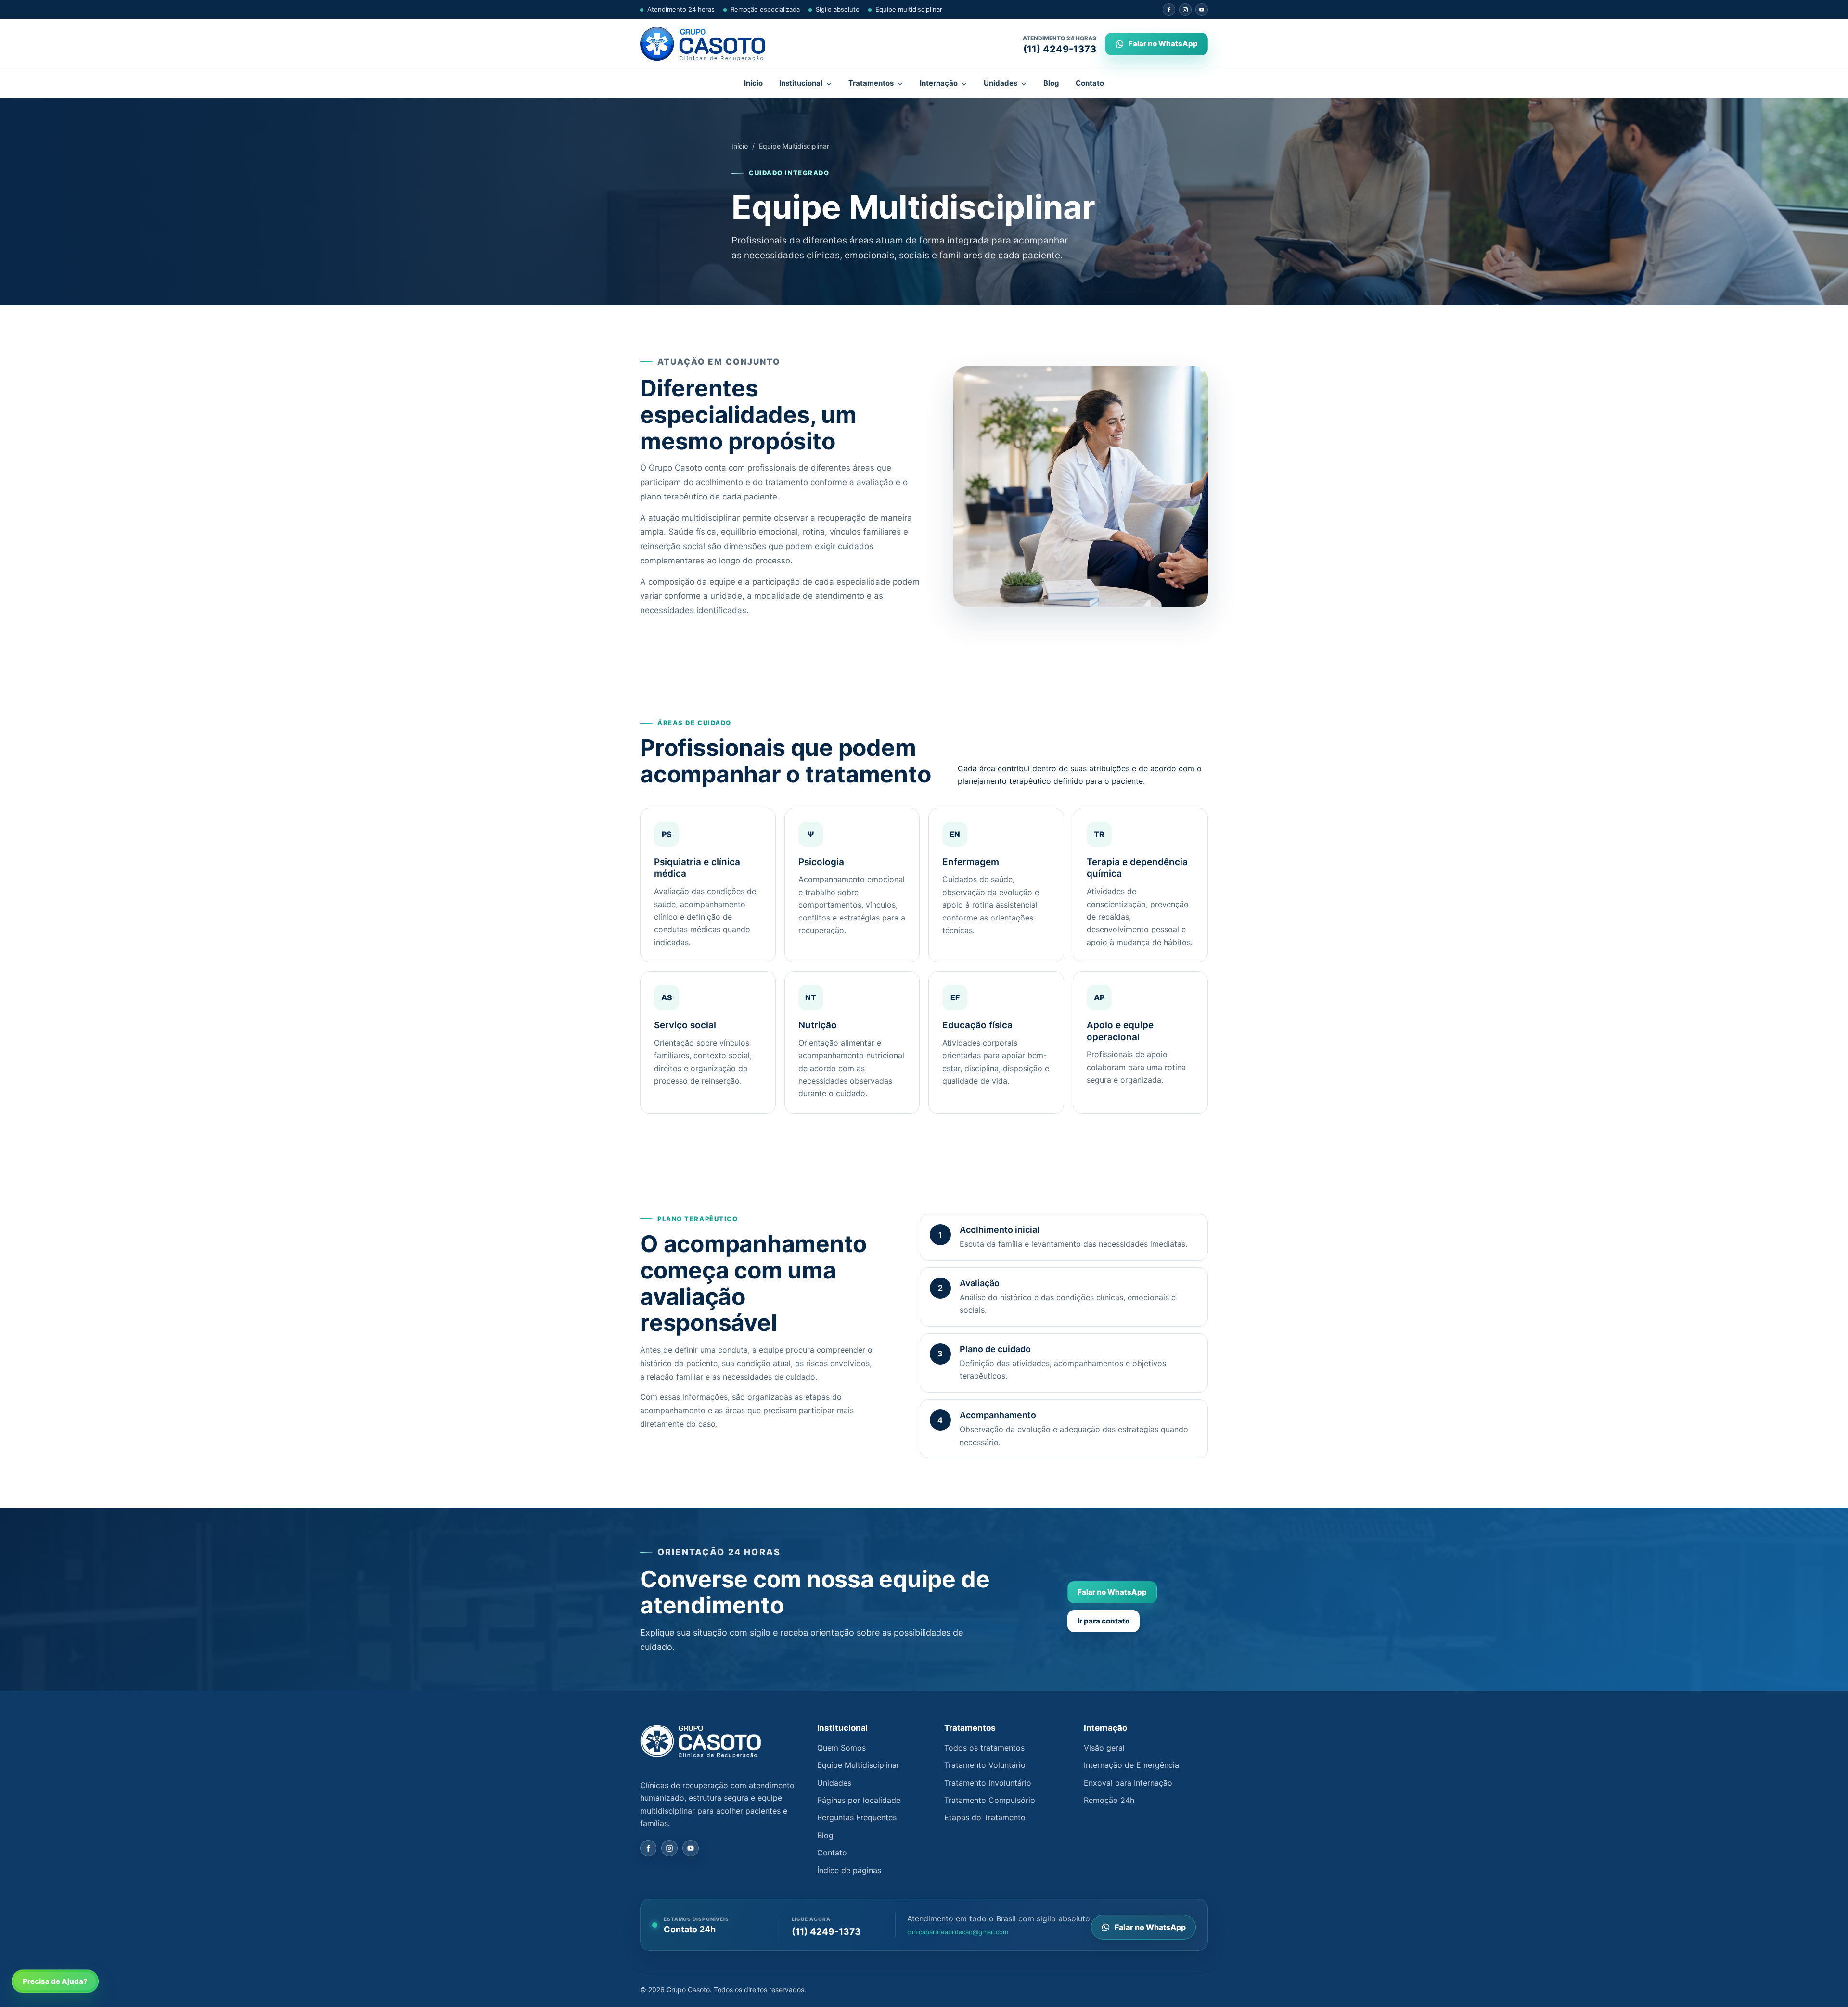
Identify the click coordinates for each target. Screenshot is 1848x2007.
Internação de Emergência (1131, 1765)
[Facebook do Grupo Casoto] (1169, 10)
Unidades (1001, 83)
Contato (1090, 83)
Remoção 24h (1109, 1800)
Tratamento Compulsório (990, 1800)
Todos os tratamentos (984, 1748)
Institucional (801, 83)
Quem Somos (841, 1748)
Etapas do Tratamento (985, 1817)
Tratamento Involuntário (988, 1783)
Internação (939, 83)
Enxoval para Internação (1128, 1783)
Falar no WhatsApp (1112, 1592)
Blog (1051, 83)
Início (753, 83)
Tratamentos (871, 83)
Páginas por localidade (859, 1800)
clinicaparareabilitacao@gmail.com (958, 1932)
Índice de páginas (849, 1870)
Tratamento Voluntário (985, 1765)
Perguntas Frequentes (857, 1817)
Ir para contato (1104, 1621)
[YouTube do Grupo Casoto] (1202, 10)
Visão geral (1104, 1748)
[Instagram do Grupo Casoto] (1185, 10)
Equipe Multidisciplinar (858, 1765)
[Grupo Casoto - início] (703, 44)
